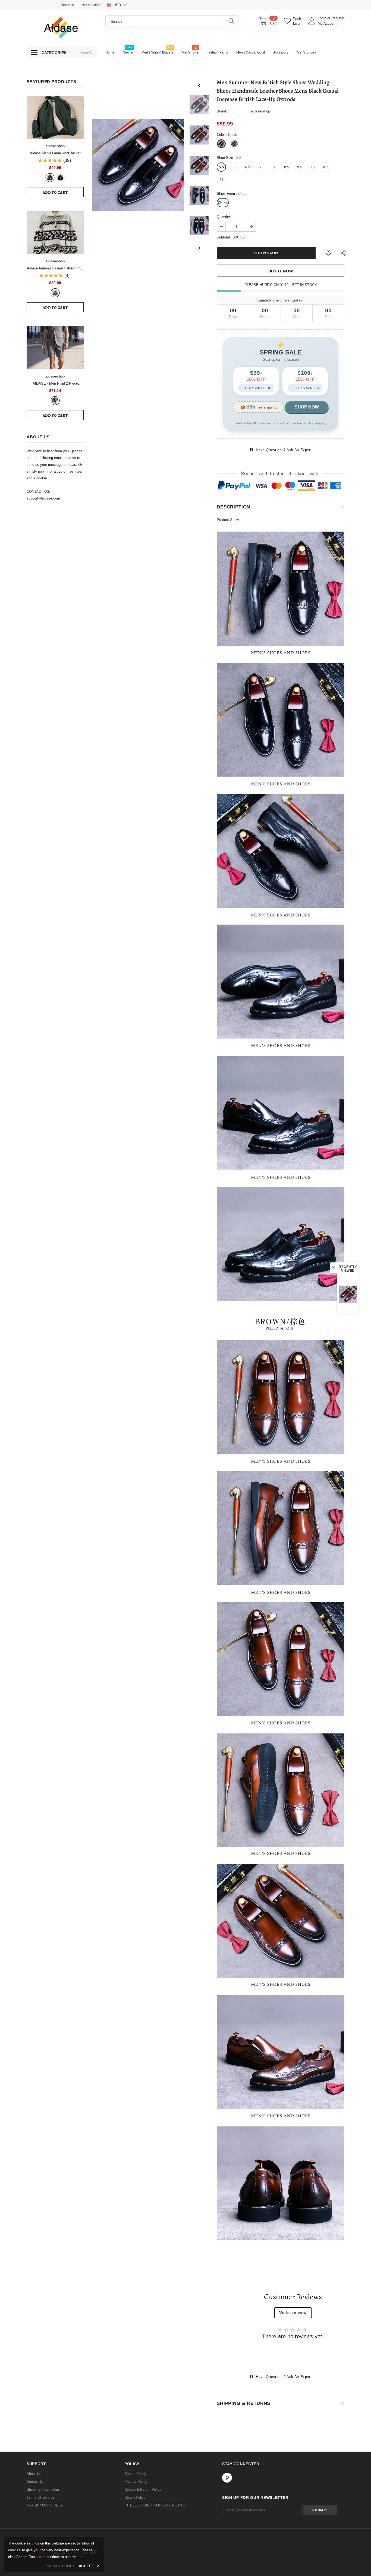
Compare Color (168, 203)
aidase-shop (55, 146)
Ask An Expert (299, 450)
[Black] (60, 178)
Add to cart (55, 192)
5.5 (221, 167)
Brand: (222, 111)
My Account (327, 23)
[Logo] (62, 28)
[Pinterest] (227, 2478)
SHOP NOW (307, 407)
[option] (138, 165)
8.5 (287, 167)
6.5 (247, 167)
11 (221, 180)
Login (323, 18)
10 (313, 167)
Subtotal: (224, 237)
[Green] (50, 178)
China (223, 203)
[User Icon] (312, 21)
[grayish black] (55, 401)
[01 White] (55, 293)
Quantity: (224, 217)
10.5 (326, 167)
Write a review (293, 2313)
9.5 (300, 167)
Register (338, 18)
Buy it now (281, 271)
